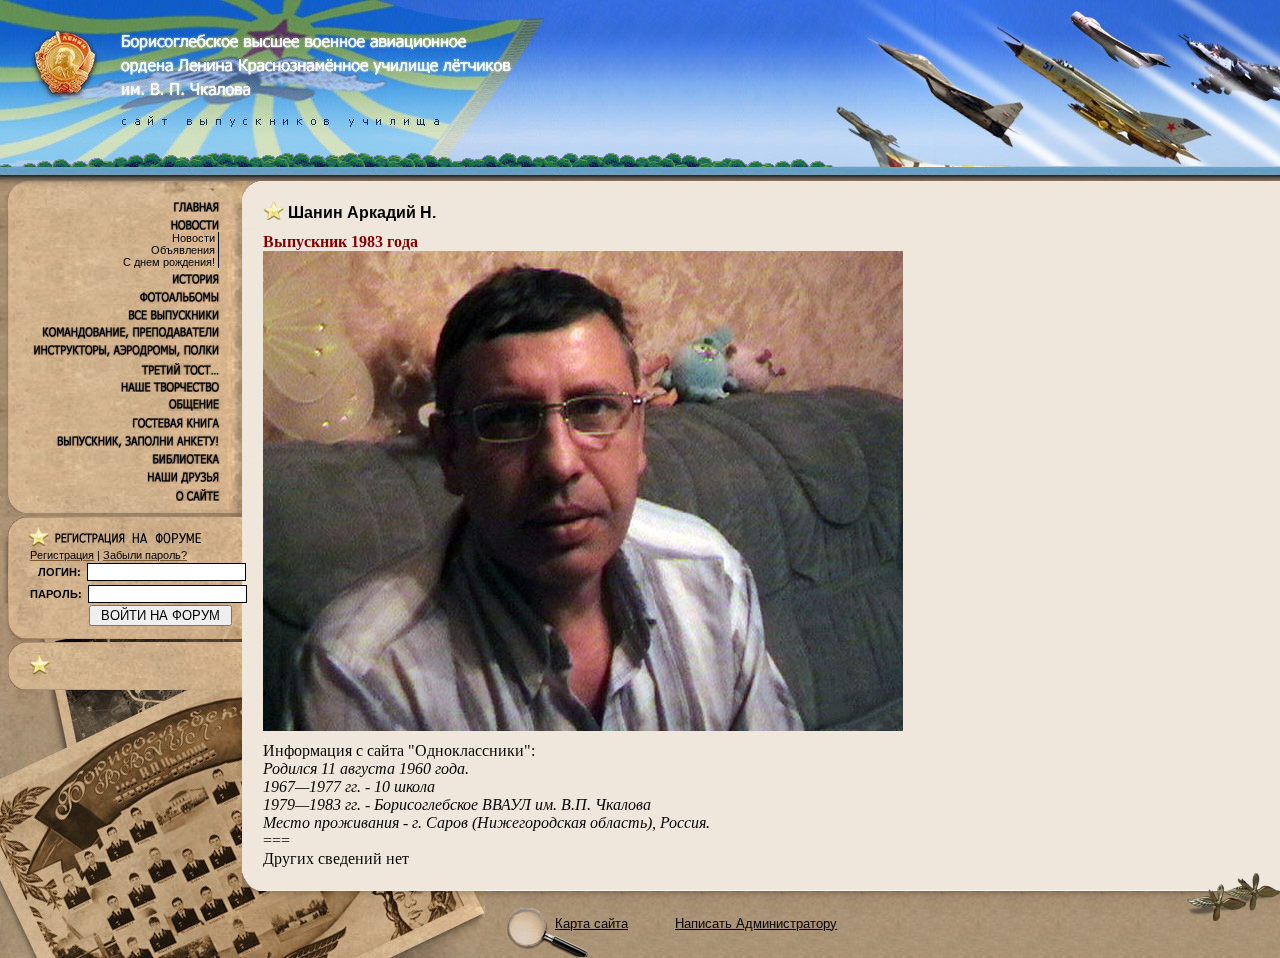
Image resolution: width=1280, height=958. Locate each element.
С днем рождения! (169, 262)
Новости (193, 238)
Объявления (183, 250)
